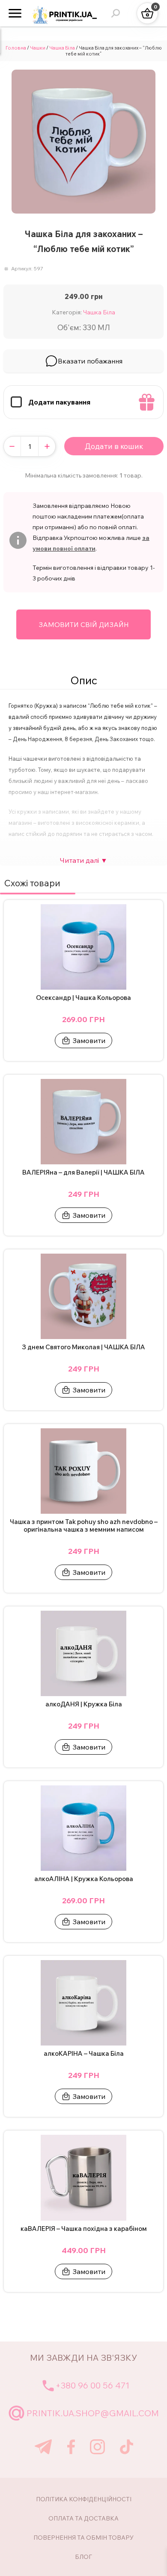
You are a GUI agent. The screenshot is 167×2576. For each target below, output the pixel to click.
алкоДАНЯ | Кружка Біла (84, 1704)
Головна (16, 48)
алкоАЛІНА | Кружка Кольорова (84, 1879)
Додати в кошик (114, 446)
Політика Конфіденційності (84, 2499)
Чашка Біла (62, 48)
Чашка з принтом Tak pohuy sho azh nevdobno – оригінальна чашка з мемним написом (84, 1526)
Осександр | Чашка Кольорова (83, 998)
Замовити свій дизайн (84, 624)
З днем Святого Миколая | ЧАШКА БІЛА (83, 1347)
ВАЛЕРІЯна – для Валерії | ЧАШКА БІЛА (83, 1172)
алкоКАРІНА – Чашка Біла (84, 2054)
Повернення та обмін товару (83, 2538)
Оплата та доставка (83, 2518)
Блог (83, 2557)
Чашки (38, 48)
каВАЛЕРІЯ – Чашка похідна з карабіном (84, 2229)
